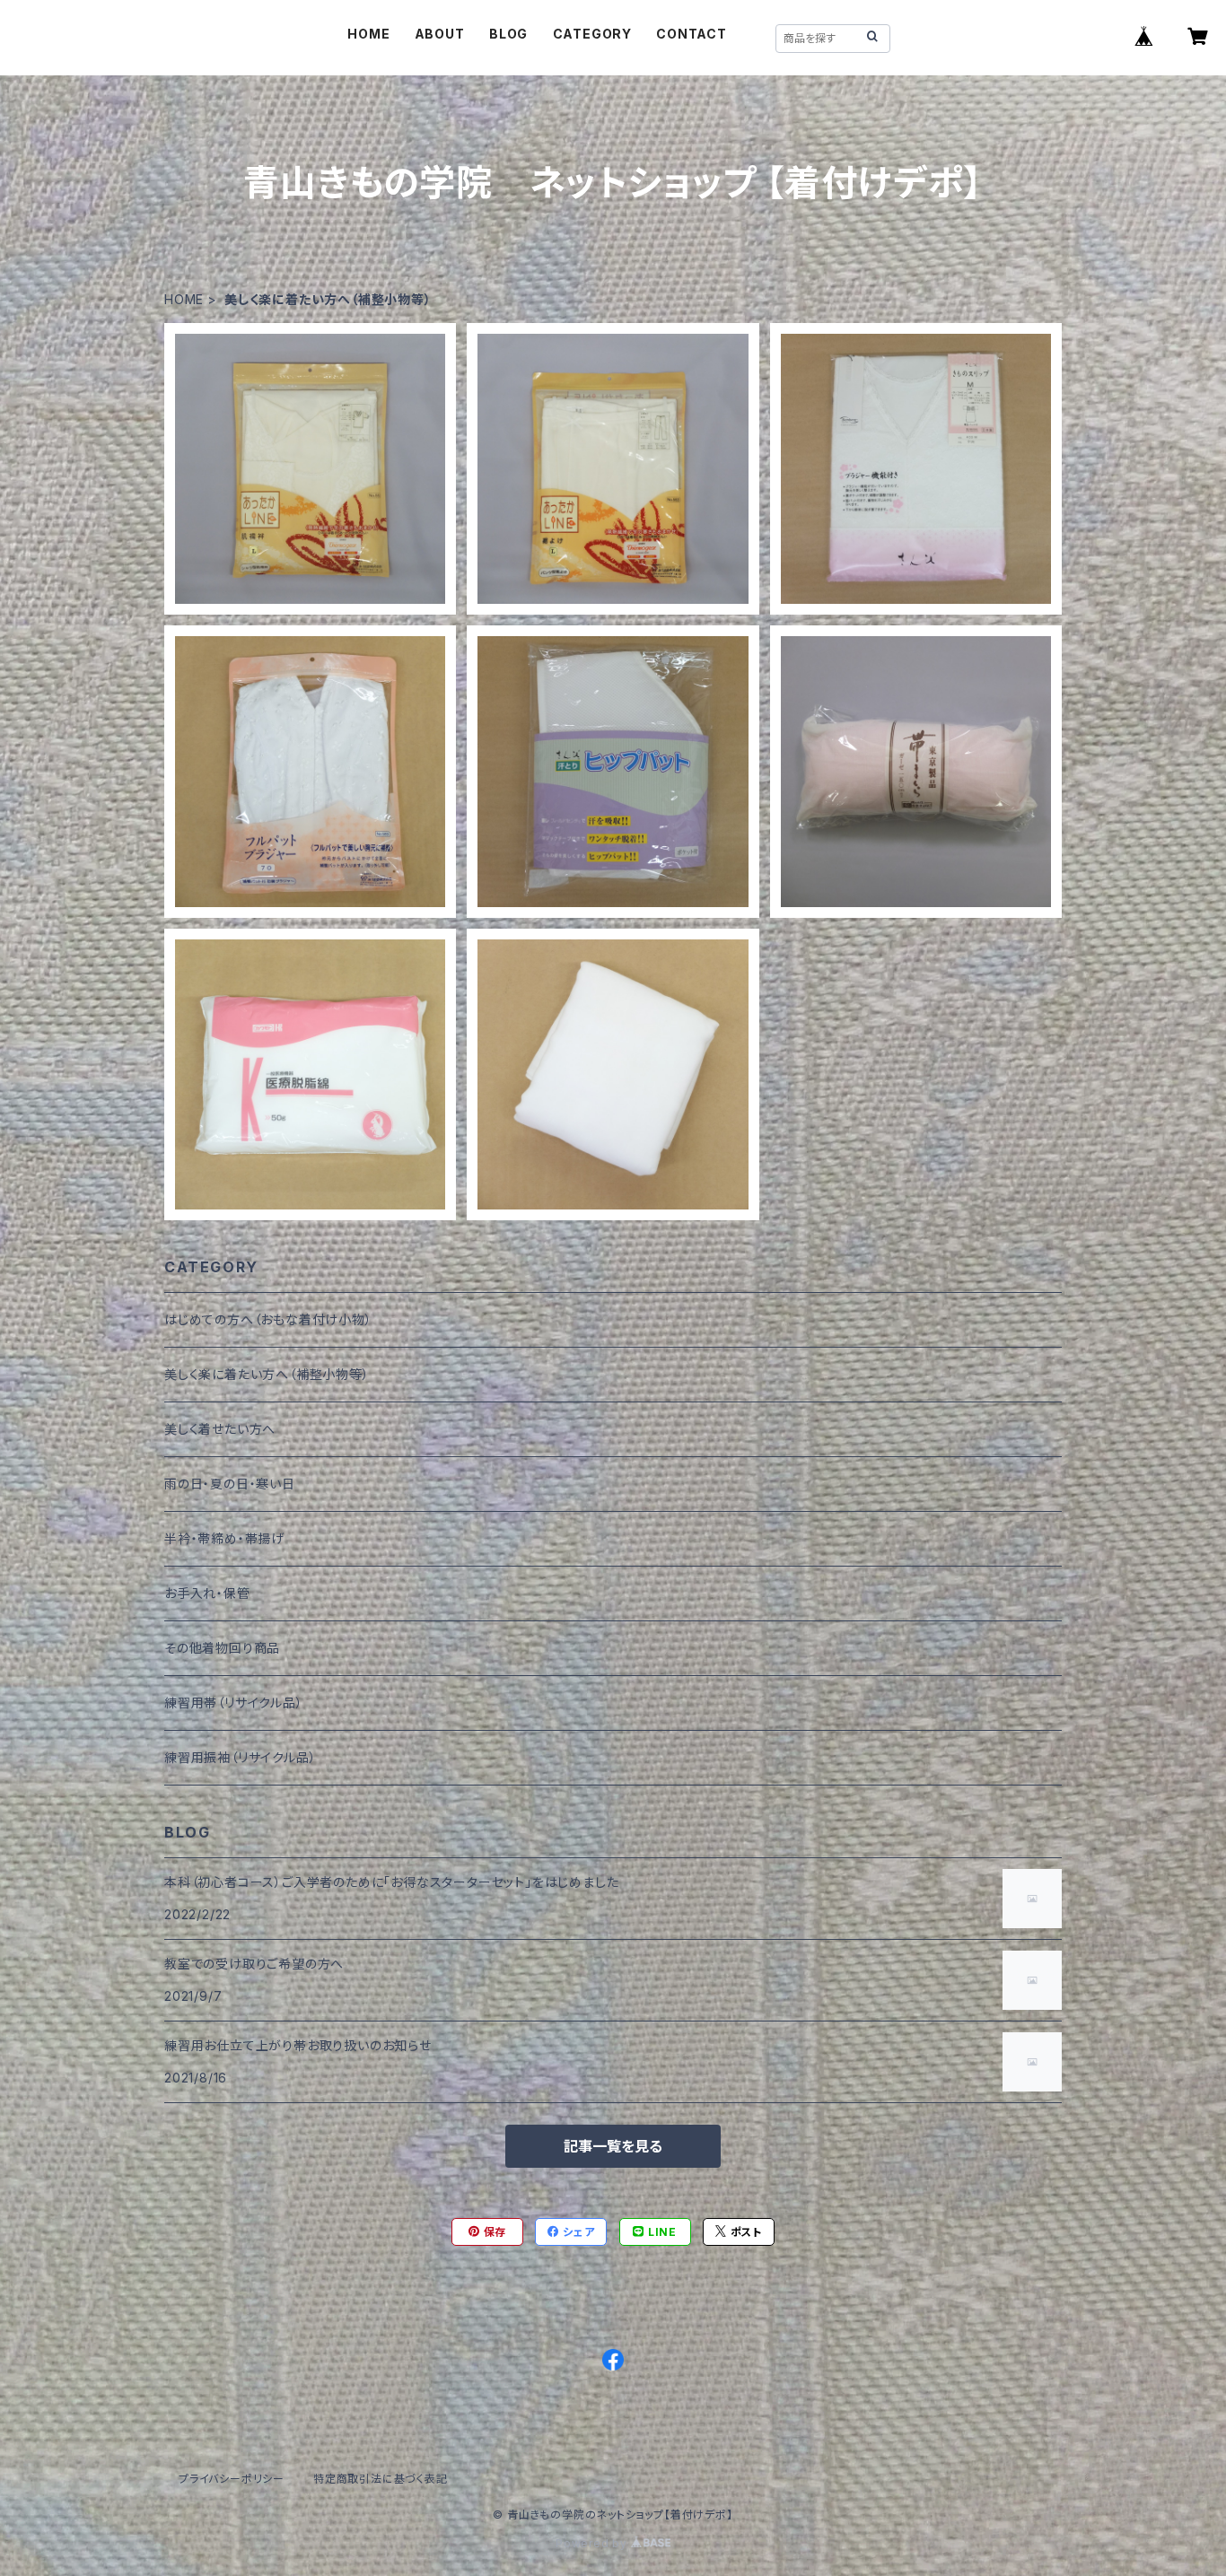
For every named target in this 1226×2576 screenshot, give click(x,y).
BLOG (508, 34)
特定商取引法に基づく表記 (381, 2479)
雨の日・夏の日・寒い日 (230, 1484)
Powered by (593, 2543)
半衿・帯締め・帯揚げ (224, 1538)
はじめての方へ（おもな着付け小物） (268, 1319)
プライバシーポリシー (232, 2479)
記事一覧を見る (613, 2146)
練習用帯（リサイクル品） (234, 1703)
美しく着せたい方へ (220, 1429)
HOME (368, 34)
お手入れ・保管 (207, 1593)
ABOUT (440, 34)
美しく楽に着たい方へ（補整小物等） (267, 1374)
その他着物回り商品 (222, 1648)
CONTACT (692, 34)
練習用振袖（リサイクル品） (240, 1757)
